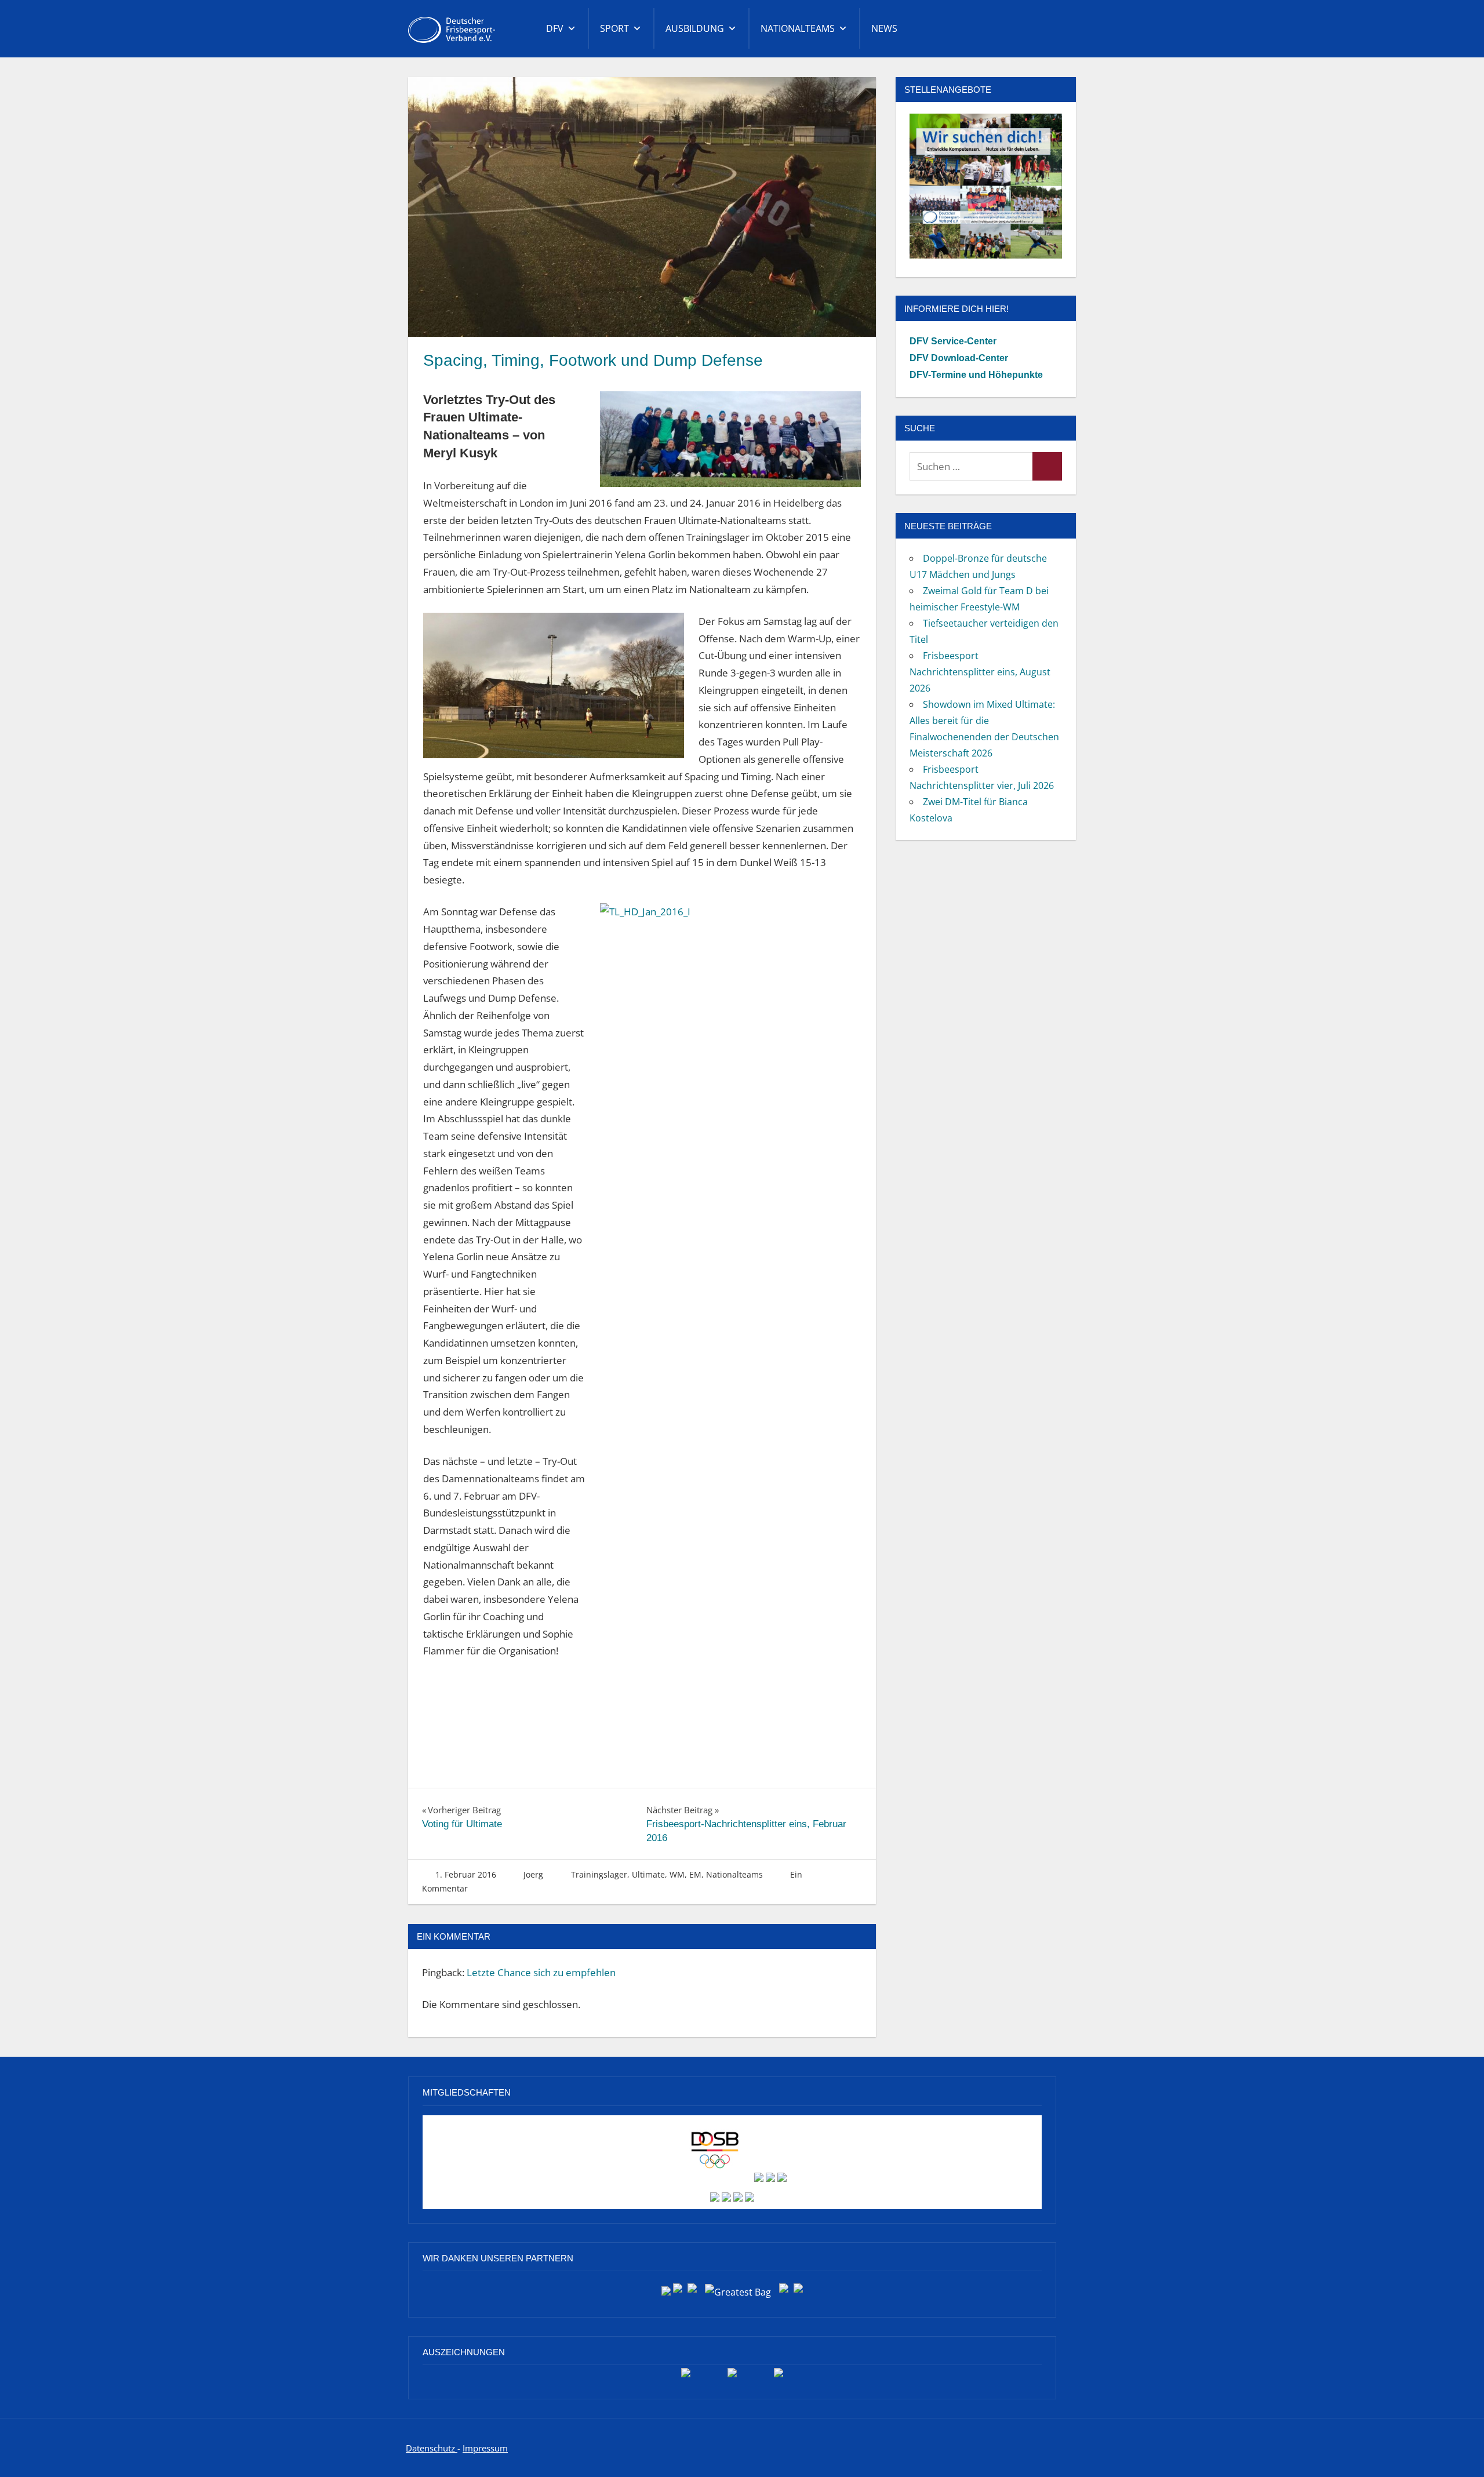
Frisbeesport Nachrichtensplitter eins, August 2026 (980, 672)
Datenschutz (432, 2448)
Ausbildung (695, 28)
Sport (614, 28)
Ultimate (648, 1874)
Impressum (485, 2448)
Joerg (533, 1874)
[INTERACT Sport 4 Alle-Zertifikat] (686, 2377)
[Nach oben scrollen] (1456, 2449)
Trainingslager (599, 1874)
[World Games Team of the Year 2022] (732, 2377)
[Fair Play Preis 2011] (779, 2377)
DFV (555, 28)
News (884, 28)
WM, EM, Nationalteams (716, 1874)
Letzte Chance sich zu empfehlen (541, 1972)
